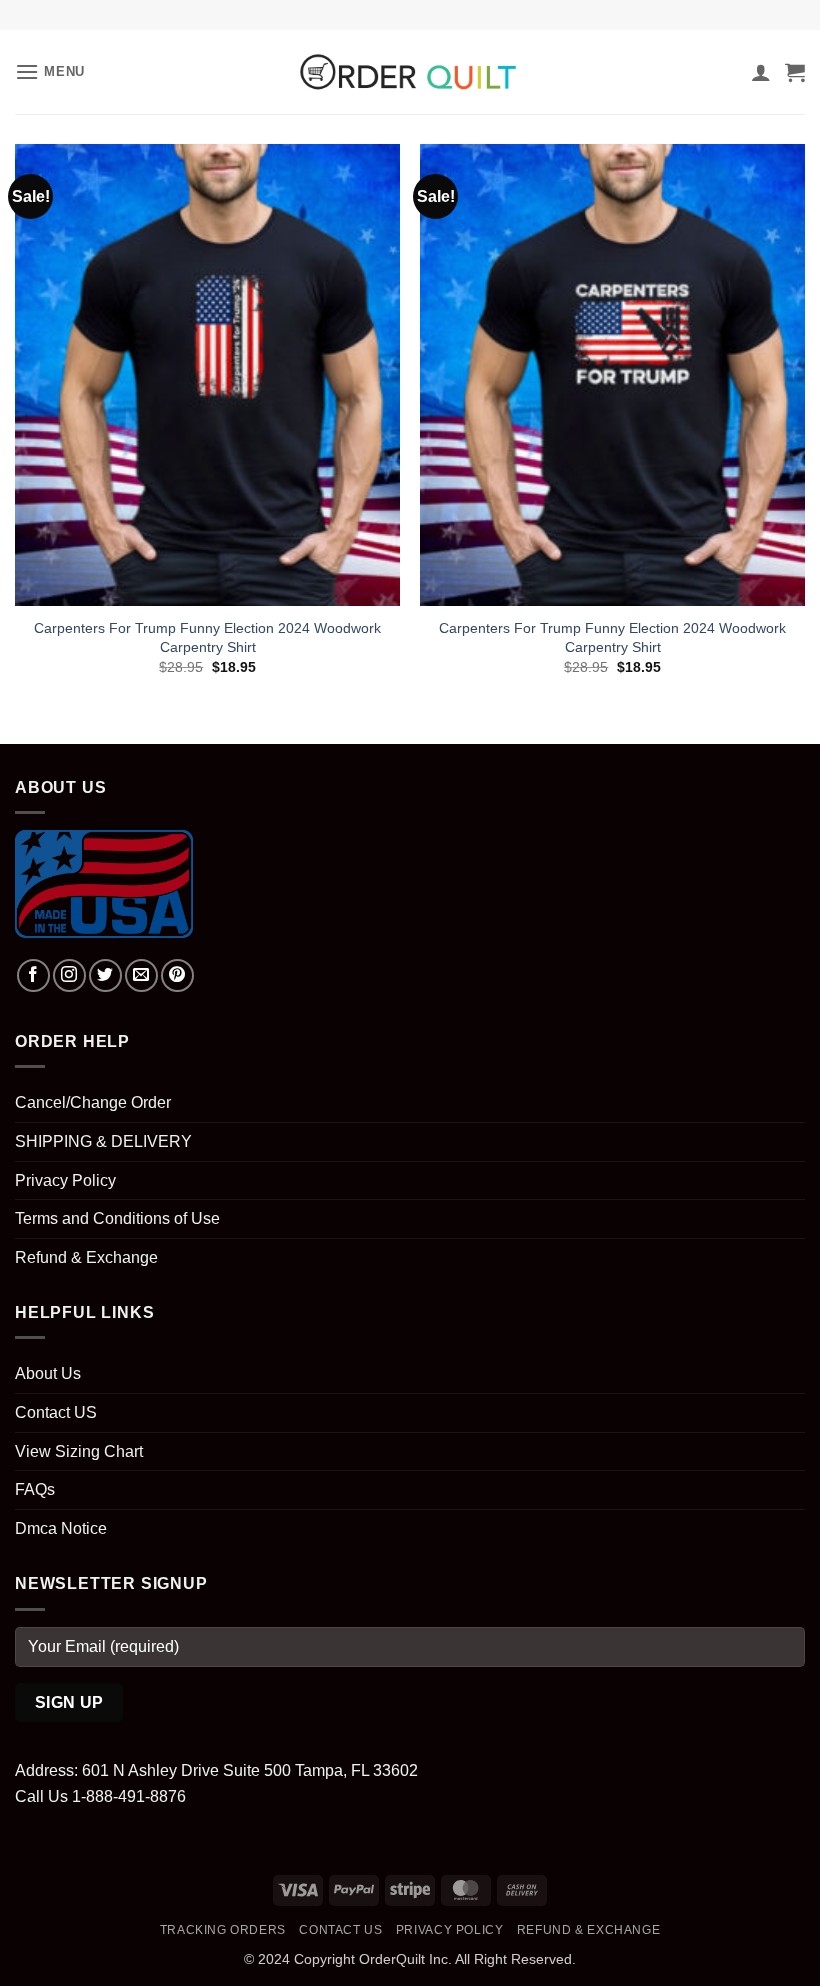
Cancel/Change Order (93, 1102)
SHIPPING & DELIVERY (103, 1141)
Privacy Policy (65, 1180)
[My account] (761, 72)
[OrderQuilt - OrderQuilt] (410, 72)
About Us (48, 1373)
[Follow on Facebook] (33, 975)
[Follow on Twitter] (105, 975)
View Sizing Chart (79, 1451)
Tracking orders (223, 1930)
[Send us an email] (141, 975)
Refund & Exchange (86, 1257)
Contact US (56, 1412)
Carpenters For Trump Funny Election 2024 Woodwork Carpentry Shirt (207, 637)
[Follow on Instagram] (69, 975)
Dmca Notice (61, 1528)
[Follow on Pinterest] (177, 975)
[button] (50, 71)
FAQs (35, 1489)
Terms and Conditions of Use (117, 1218)
